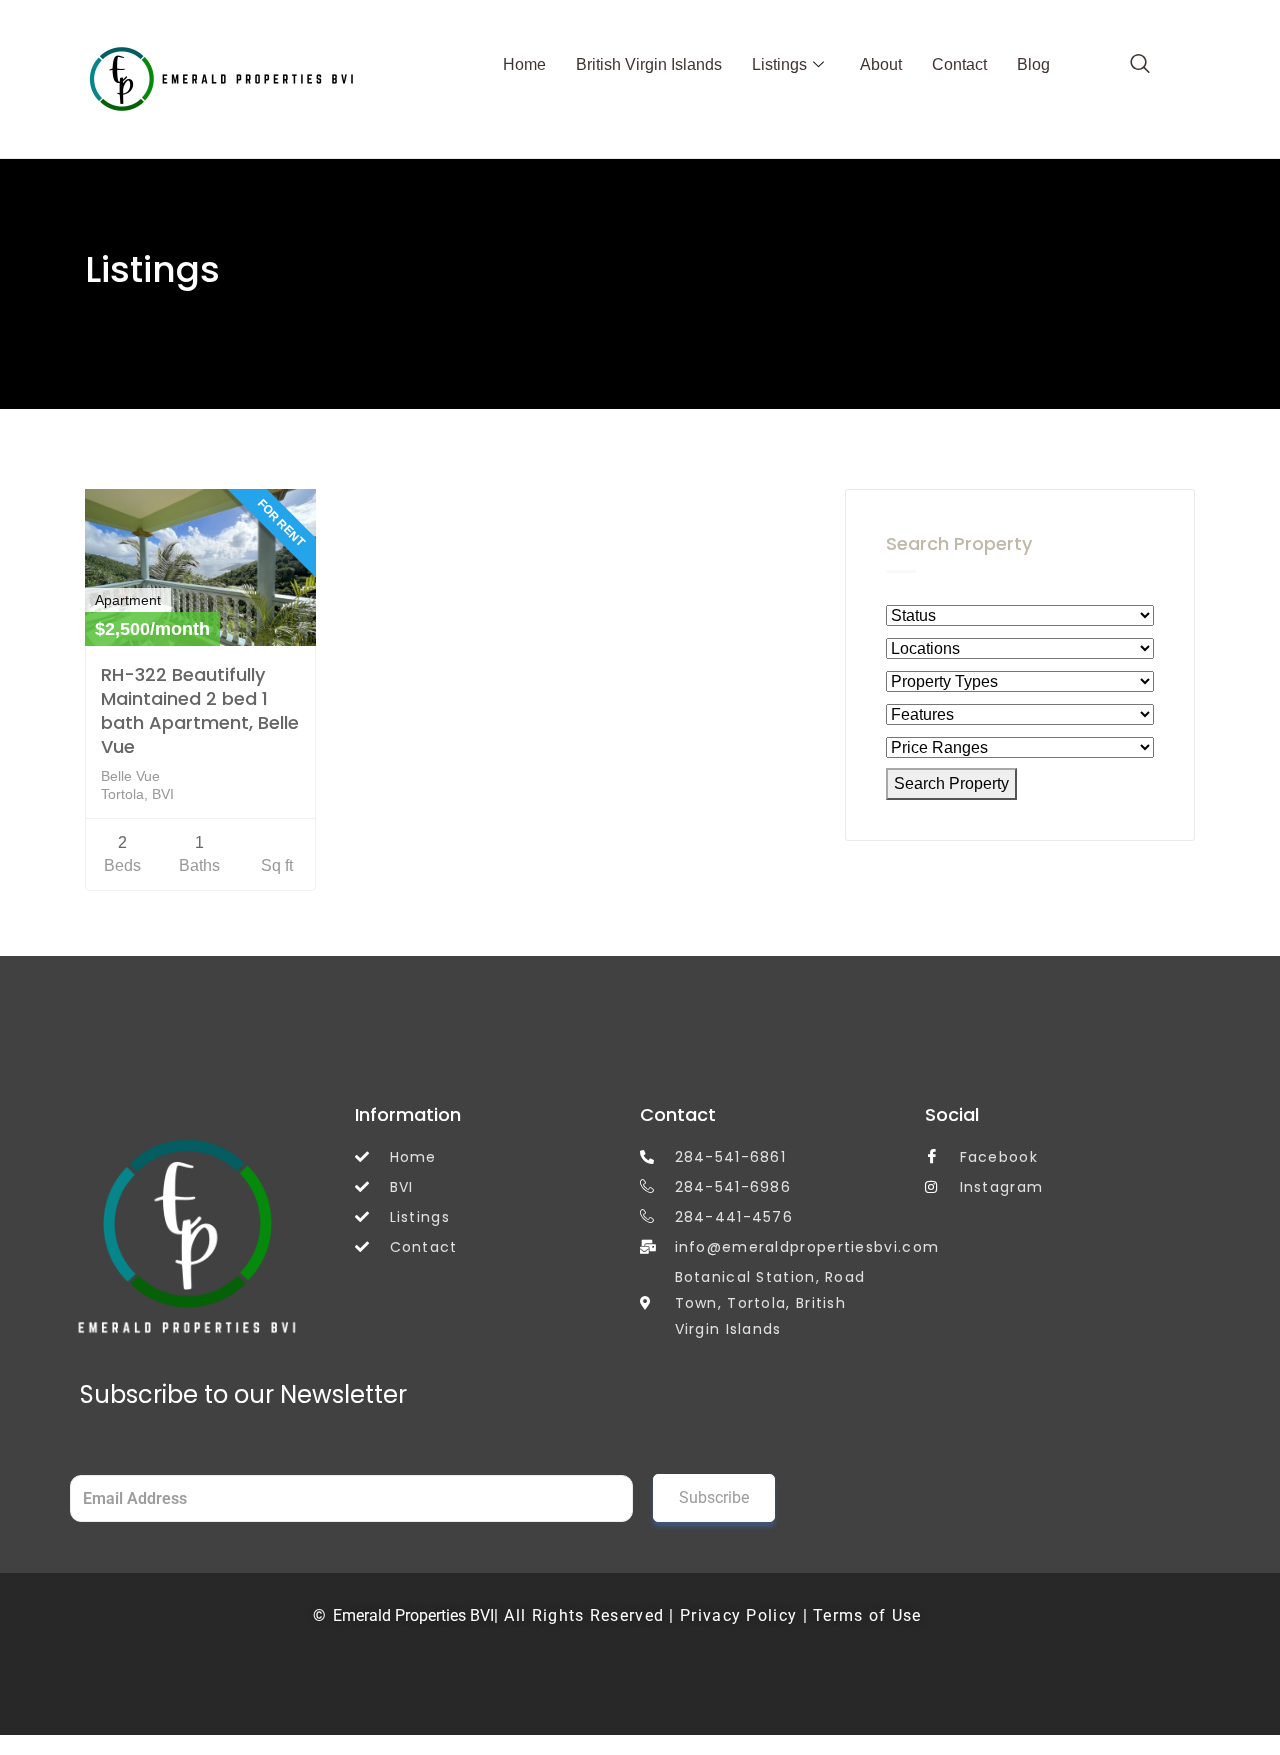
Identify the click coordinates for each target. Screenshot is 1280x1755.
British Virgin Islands (649, 64)
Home (524, 64)
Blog (1033, 64)
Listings (779, 64)
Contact (959, 64)
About (881, 64)
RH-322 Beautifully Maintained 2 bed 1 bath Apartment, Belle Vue (200, 710)
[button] (1140, 65)
